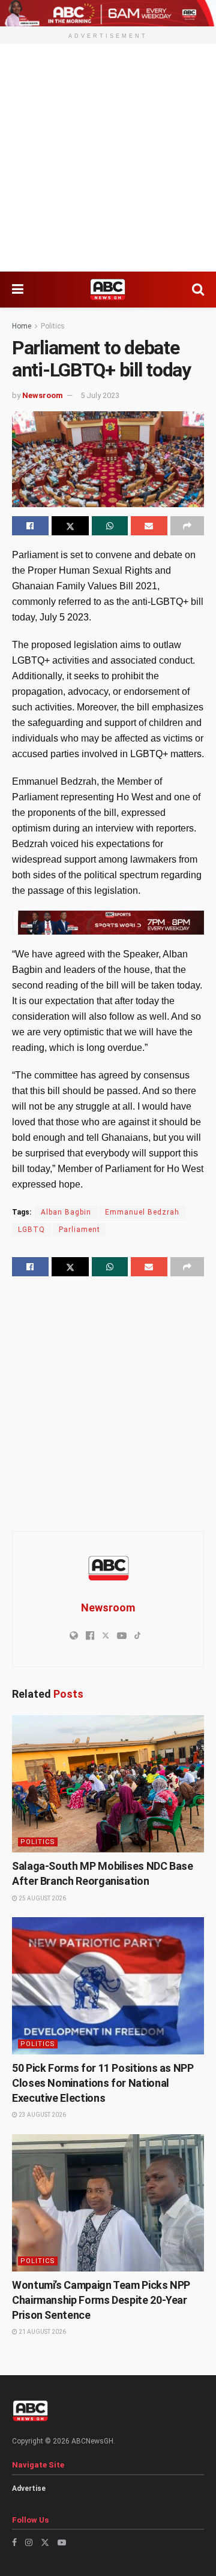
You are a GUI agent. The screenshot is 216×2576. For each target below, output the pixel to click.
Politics (53, 326)
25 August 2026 (42, 1898)
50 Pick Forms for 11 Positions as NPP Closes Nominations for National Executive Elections (103, 2083)
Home (22, 326)
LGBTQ (31, 1230)
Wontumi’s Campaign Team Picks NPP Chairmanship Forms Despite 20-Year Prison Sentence (101, 2300)
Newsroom (43, 395)
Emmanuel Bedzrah (142, 1212)
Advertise (29, 2488)
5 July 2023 (100, 395)
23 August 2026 (42, 2115)
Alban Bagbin (66, 1212)
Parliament (79, 1230)
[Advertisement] (108, 158)
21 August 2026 (42, 2332)
